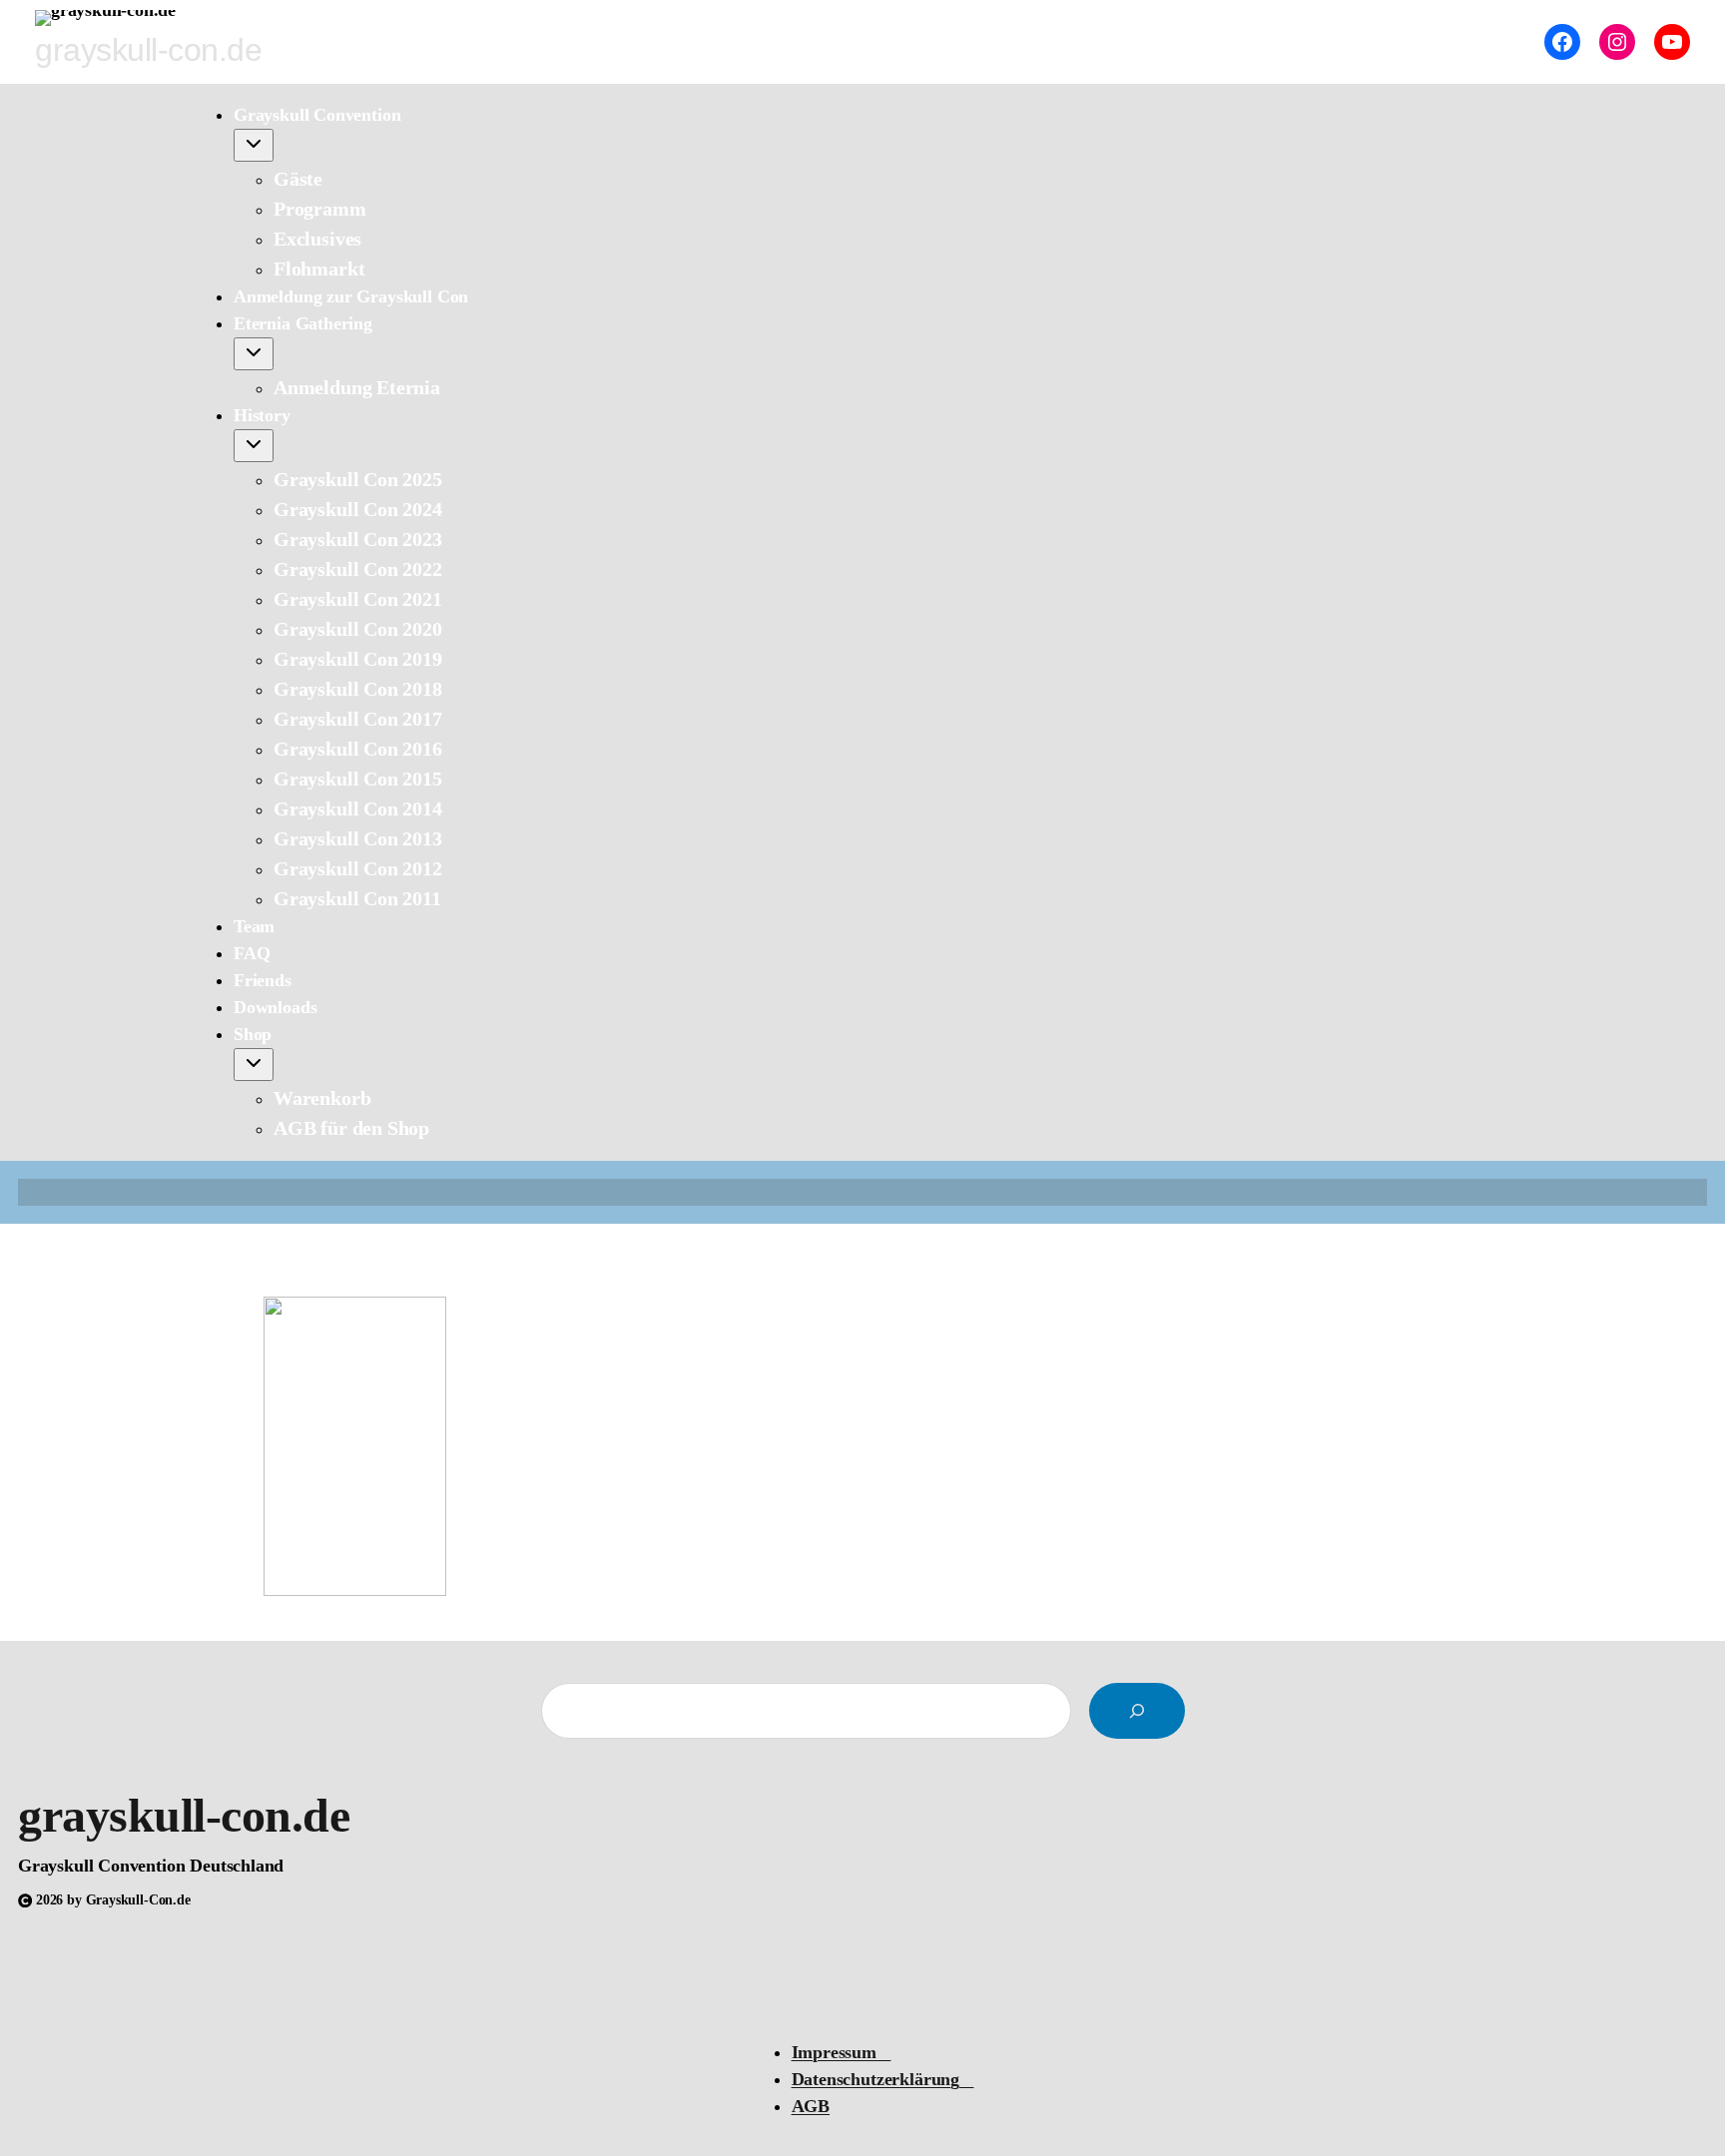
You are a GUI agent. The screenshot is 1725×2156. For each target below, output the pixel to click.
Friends (263, 980)
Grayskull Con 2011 (357, 898)
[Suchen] (1137, 1711)
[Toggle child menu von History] (254, 446)
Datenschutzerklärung (883, 2079)
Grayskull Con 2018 (358, 689)
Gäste (298, 179)
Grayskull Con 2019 (358, 659)
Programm (320, 209)
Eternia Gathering (303, 323)
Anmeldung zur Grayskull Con (351, 296)
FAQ (252, 953)
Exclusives (317, 239)
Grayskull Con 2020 (358, 629)
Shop (253, 1034)
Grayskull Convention (317, 115)
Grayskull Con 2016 (358, 749)
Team (254, 926)
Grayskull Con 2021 (358, 599)
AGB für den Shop (351, 1128)
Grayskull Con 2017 (358, 719)
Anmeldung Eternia (357, 387)
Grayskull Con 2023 (358, 539)
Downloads (275, 1007)
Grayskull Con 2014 (358, 808)
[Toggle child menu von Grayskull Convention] (254, 145)
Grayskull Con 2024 (358, 509)
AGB (811, 2106)
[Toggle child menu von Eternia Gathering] (254, 354)
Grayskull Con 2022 (358, 569)
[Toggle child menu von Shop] (254, 1065)
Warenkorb (322, 1098)
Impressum (842, 2052)
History (262, 415)
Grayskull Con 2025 (358, 479)
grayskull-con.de (184, 1815)
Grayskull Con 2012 (358, 868)
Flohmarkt (319, 269)
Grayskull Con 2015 (358, 779)
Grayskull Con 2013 (358, 838)
